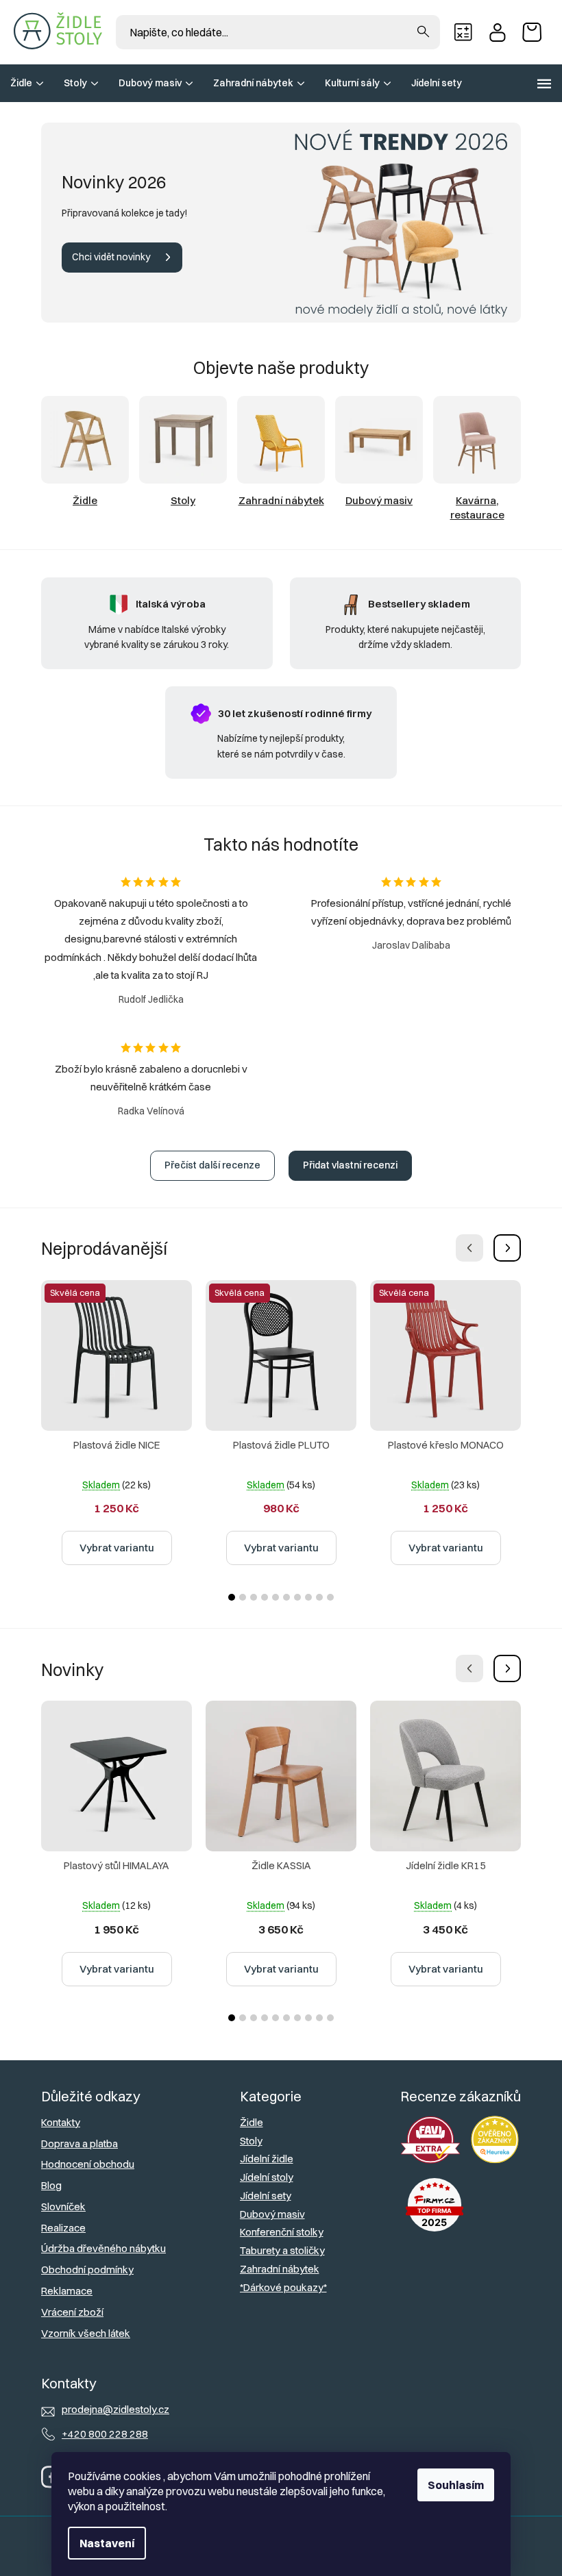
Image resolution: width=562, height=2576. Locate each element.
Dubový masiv (272, 2214)
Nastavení (107, 2543)
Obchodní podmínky (87, 2269)
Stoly (251, 2141)
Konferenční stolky (282, 2232)
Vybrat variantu (117, 1548)
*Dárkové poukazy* (283, 2287)
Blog (51, 2185)
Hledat (423, 32)
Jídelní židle (267, 2159)
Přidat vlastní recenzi (350, 1165)
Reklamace (67, 2291)
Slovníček (63, 2206)
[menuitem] (27, 83)
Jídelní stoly (267, 2177)
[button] (507, 1248)
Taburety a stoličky (282, 2250)
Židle (252, 2122)
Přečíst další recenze (212, 1165)
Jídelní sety (266, 2196)
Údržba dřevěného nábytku (103, 2248)
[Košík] (535, 32)
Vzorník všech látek (86, 2333)
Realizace (63, 2228)
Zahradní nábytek (280, 2269)
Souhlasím (456, 2485)
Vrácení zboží (72, 2312)
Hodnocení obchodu (88, 2164)
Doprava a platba (80, 2143)
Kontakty (61, 2122)
